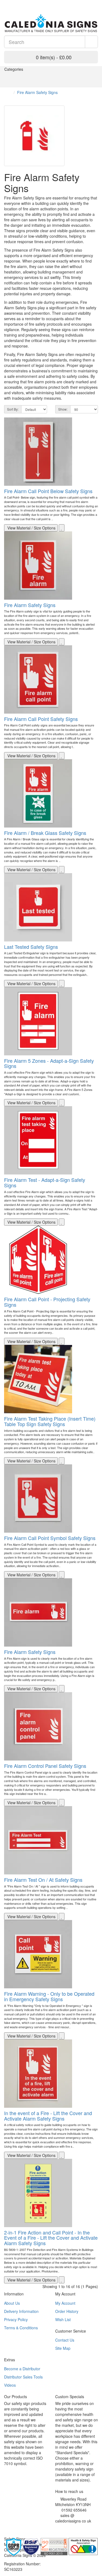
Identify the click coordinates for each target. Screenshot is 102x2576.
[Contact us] (81, 3)
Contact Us (65, 2340)
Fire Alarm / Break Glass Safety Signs (45, 833)
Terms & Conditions (21, 2328)
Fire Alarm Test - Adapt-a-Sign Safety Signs (45, 1182)
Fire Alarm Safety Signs (37, 92)
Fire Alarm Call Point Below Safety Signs (48, 491)
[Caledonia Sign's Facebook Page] (57, 2528)
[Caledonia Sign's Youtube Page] (65, 2528)
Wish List (63, 2319)
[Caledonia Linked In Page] (10, 3)
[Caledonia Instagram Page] (18, 3)
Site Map (63, 2348)
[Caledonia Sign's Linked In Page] (73, 2528)
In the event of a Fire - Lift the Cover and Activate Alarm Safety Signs (48, 2116)
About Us (12, 2303)
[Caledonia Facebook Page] (22, 3)
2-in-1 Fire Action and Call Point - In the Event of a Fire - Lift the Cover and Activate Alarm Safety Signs (51, 2238)
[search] (91, 42)
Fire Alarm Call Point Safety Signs (41, 719)
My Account (65, 2303)
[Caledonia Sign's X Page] (61, 2528)
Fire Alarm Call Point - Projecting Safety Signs (47, 1302)
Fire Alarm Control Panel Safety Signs (45, 1766)
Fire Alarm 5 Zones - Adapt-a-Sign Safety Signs (49, 1063)
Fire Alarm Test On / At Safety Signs (43, 1880)
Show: (63, 409)
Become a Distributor (22, 2369)
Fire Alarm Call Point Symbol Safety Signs (50, 1538)
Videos (10, 2385)
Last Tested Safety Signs (31, 947)
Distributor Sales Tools (23, 2377)
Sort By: (13, 409)
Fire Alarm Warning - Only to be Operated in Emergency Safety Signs (49, 1996)
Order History (67, 2311)
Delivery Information (21, 2311)
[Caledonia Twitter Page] (14, 3)
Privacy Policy (16, 2319)
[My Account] (88, 3)
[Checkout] (95, 3)
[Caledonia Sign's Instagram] (69, 2528)
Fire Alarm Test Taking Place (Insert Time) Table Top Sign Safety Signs (50, 1421)
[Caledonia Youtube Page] (6, 3)
